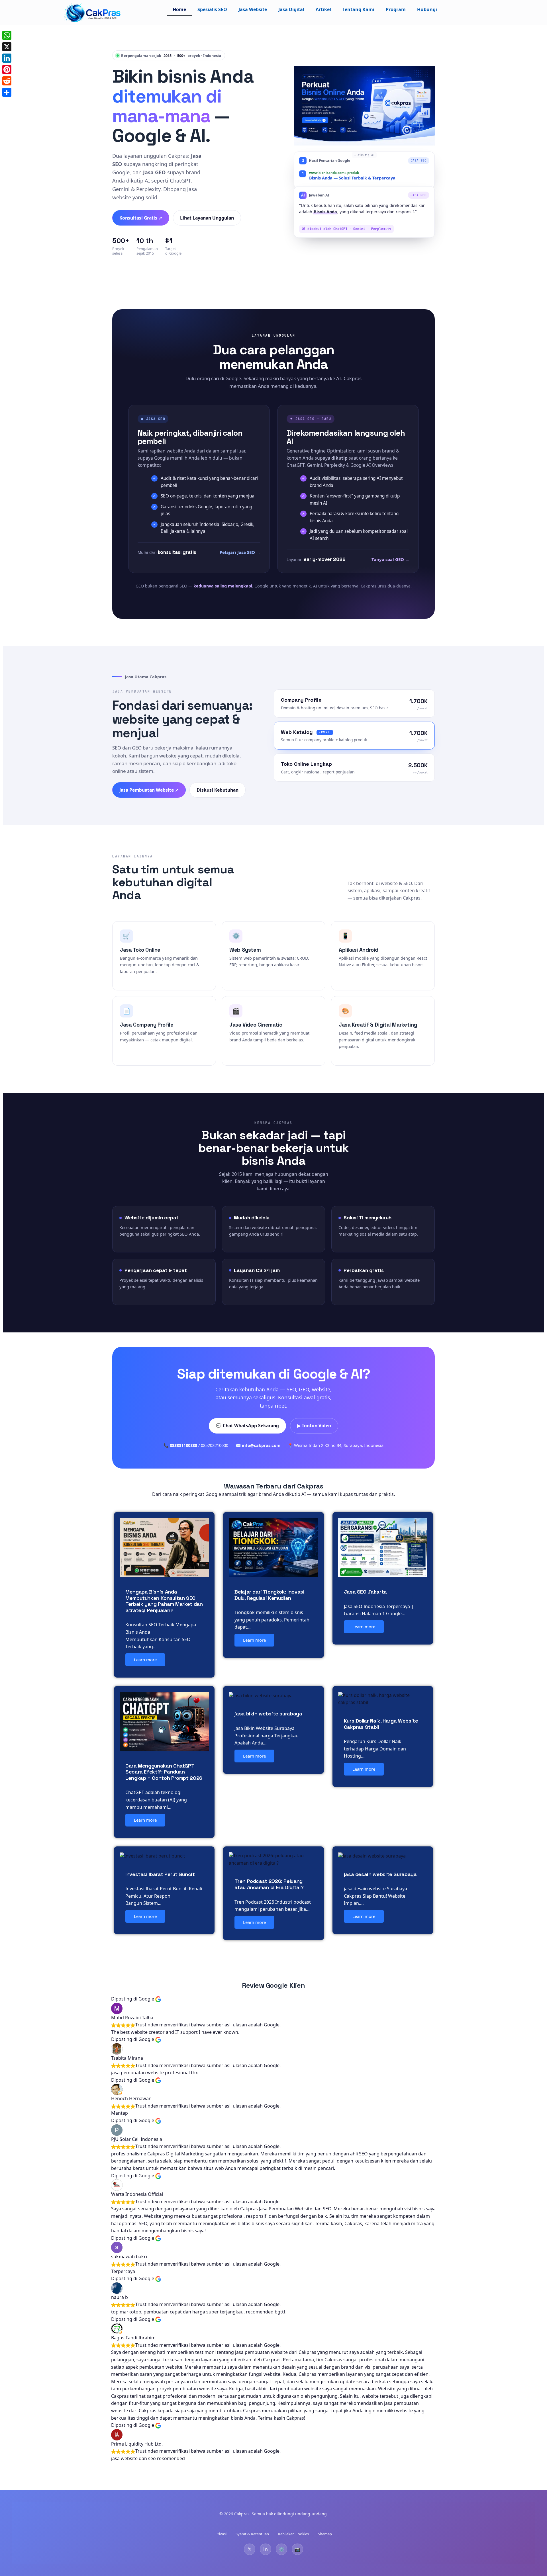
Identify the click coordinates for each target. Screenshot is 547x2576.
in (266, 2549)
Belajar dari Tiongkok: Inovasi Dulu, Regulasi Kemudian (269, 1595)
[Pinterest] (7, 69)
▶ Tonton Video (314, 1426)
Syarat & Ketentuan (252, 2534)
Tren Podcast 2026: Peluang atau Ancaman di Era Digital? (269, 1884)
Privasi (221, 2534)
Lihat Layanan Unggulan (207, 218)
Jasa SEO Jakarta (365, 1592)
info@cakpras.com (261, 1445)
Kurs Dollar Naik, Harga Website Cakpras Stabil (381, 1724)
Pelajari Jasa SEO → (240, 552)
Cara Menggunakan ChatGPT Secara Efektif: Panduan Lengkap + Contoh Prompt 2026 (164, 1772)
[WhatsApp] (7, 35)
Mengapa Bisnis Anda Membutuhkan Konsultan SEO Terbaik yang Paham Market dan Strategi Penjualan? (164, 1601)
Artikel (323, 9)
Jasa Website (253, 9)
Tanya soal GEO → (390, 559)
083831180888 (183, 1445)
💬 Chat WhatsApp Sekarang (247, 1426)
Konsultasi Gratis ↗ (141, 218)
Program (396, 9)
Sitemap (325, 2534)
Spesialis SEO (212, 9)
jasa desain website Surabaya (380, 1874)
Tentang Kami (358, 9)
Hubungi (427, 9)
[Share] (7, 92)
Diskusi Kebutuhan (218, 790)
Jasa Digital (291, 9)
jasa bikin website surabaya (268, 1714)
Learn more (145, 1660)
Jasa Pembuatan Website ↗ (149, 790)
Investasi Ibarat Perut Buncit (160, 1874)
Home (179, 9)
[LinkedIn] (7, 58)
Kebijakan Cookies (293, 2534)
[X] (7, 47)
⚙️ (281, 2549)
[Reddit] (7, 81)
